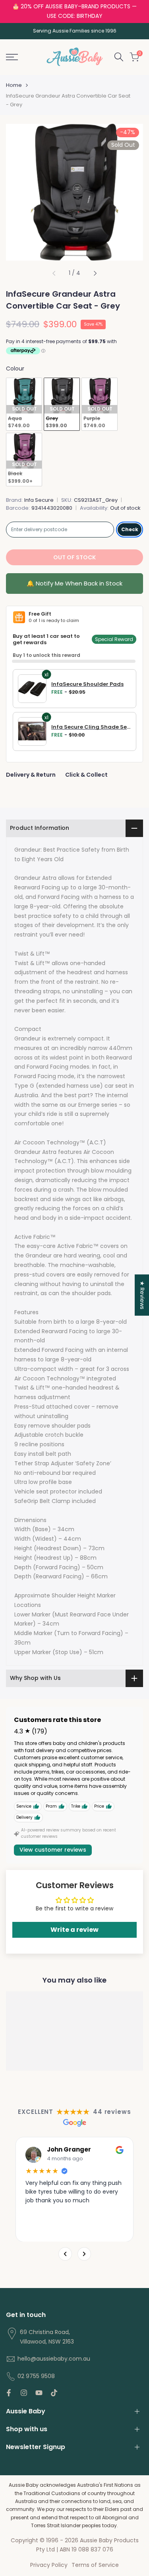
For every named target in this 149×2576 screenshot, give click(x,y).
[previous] (54, 273)
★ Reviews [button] (142, 1295)
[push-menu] (12, 57)
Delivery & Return (31, 775)
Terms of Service (95, 2565)
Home (14, 85)
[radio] (24, 404)
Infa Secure (39, 500)
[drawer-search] (119, 57)
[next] (95, 273)
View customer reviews (53, 1850)
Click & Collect (86, 775)
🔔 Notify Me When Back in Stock (74, 583)
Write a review (74, 1930)
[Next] (84, 2254)
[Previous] (65, 2254)
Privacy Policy (49, 2565)
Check (130, 529)
